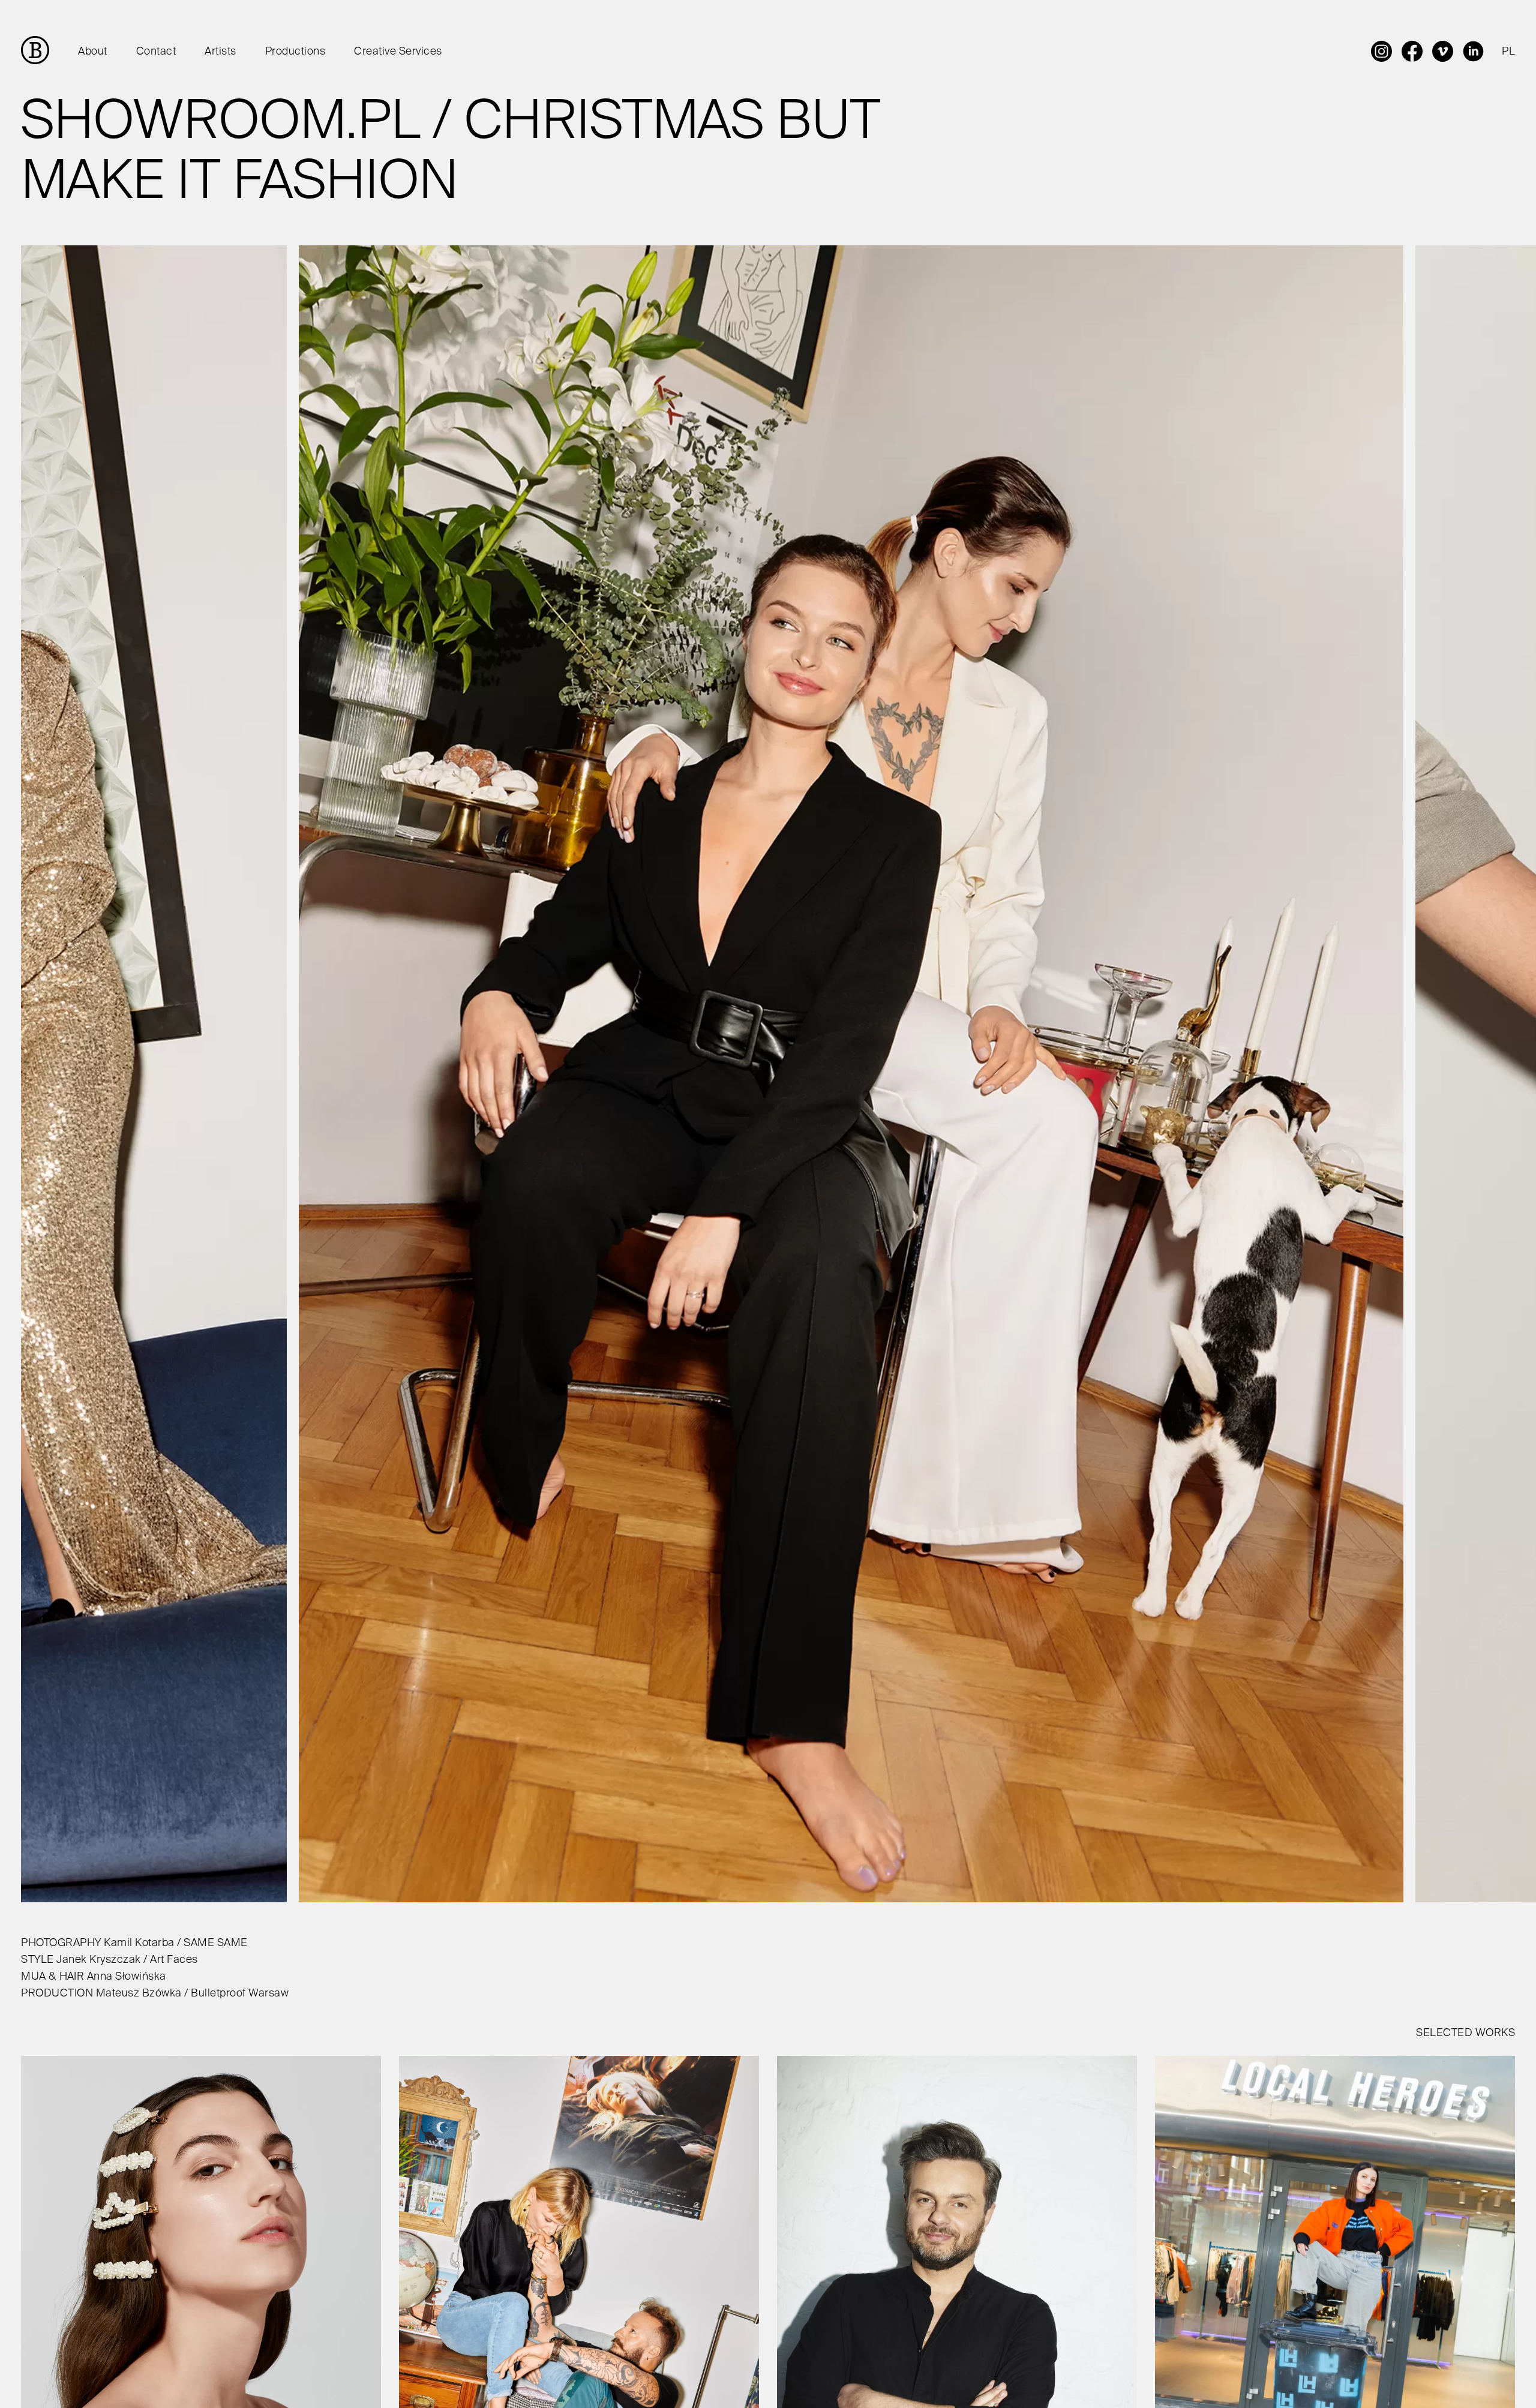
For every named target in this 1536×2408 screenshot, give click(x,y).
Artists (220, 52)
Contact (156, 52)
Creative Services (398, 52)
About (93, 52)
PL (1508, 52)
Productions (295, 52)
